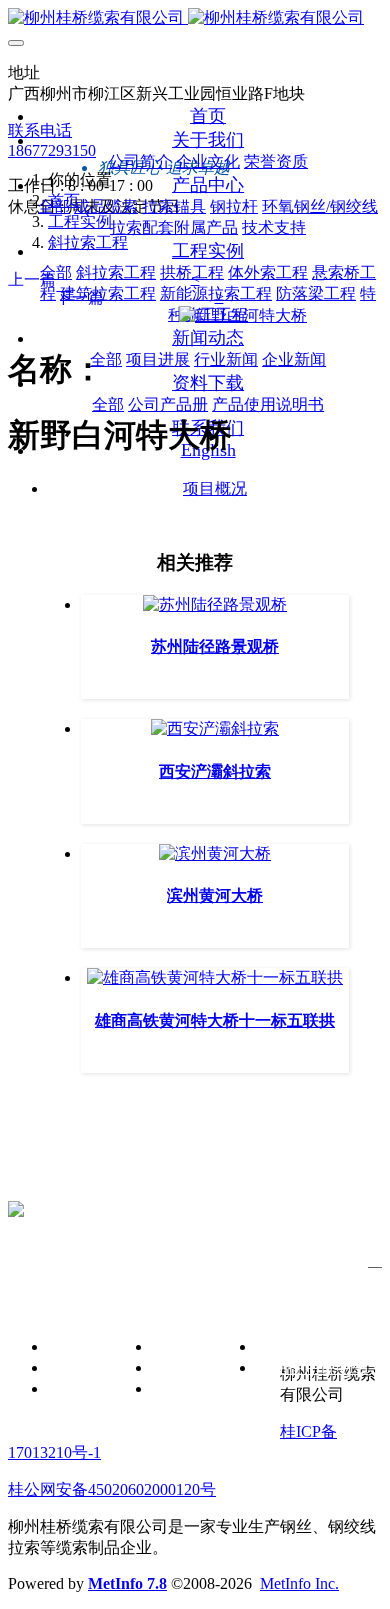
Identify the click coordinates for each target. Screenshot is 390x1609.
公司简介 (80, 1346)
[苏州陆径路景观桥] (215, 604)
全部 (56, 272)
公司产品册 (296, 1346)
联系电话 (40, 130)
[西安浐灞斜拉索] (215, 728)
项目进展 (184, 1346)
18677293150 (52, 150)
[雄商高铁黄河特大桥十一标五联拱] (215, 977)
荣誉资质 (80, 1388)
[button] (195, 279)
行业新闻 (184, 1367)
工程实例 (80, 221)
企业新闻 (184, 1388)
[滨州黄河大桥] (215, 853)
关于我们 (40, 1304)
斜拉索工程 (88, 242)
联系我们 (248, 1426)
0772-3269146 (54, 1175)
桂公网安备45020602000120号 (112, 1489)
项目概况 (215, 488)
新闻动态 (144, 1304)
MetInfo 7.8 (127, 1583)
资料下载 (248, 1304)
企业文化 (80, 1367)
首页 (208, 116)
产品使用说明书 (312, 1367)
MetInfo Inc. (299, 1583)
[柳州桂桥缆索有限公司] (195, 18)
